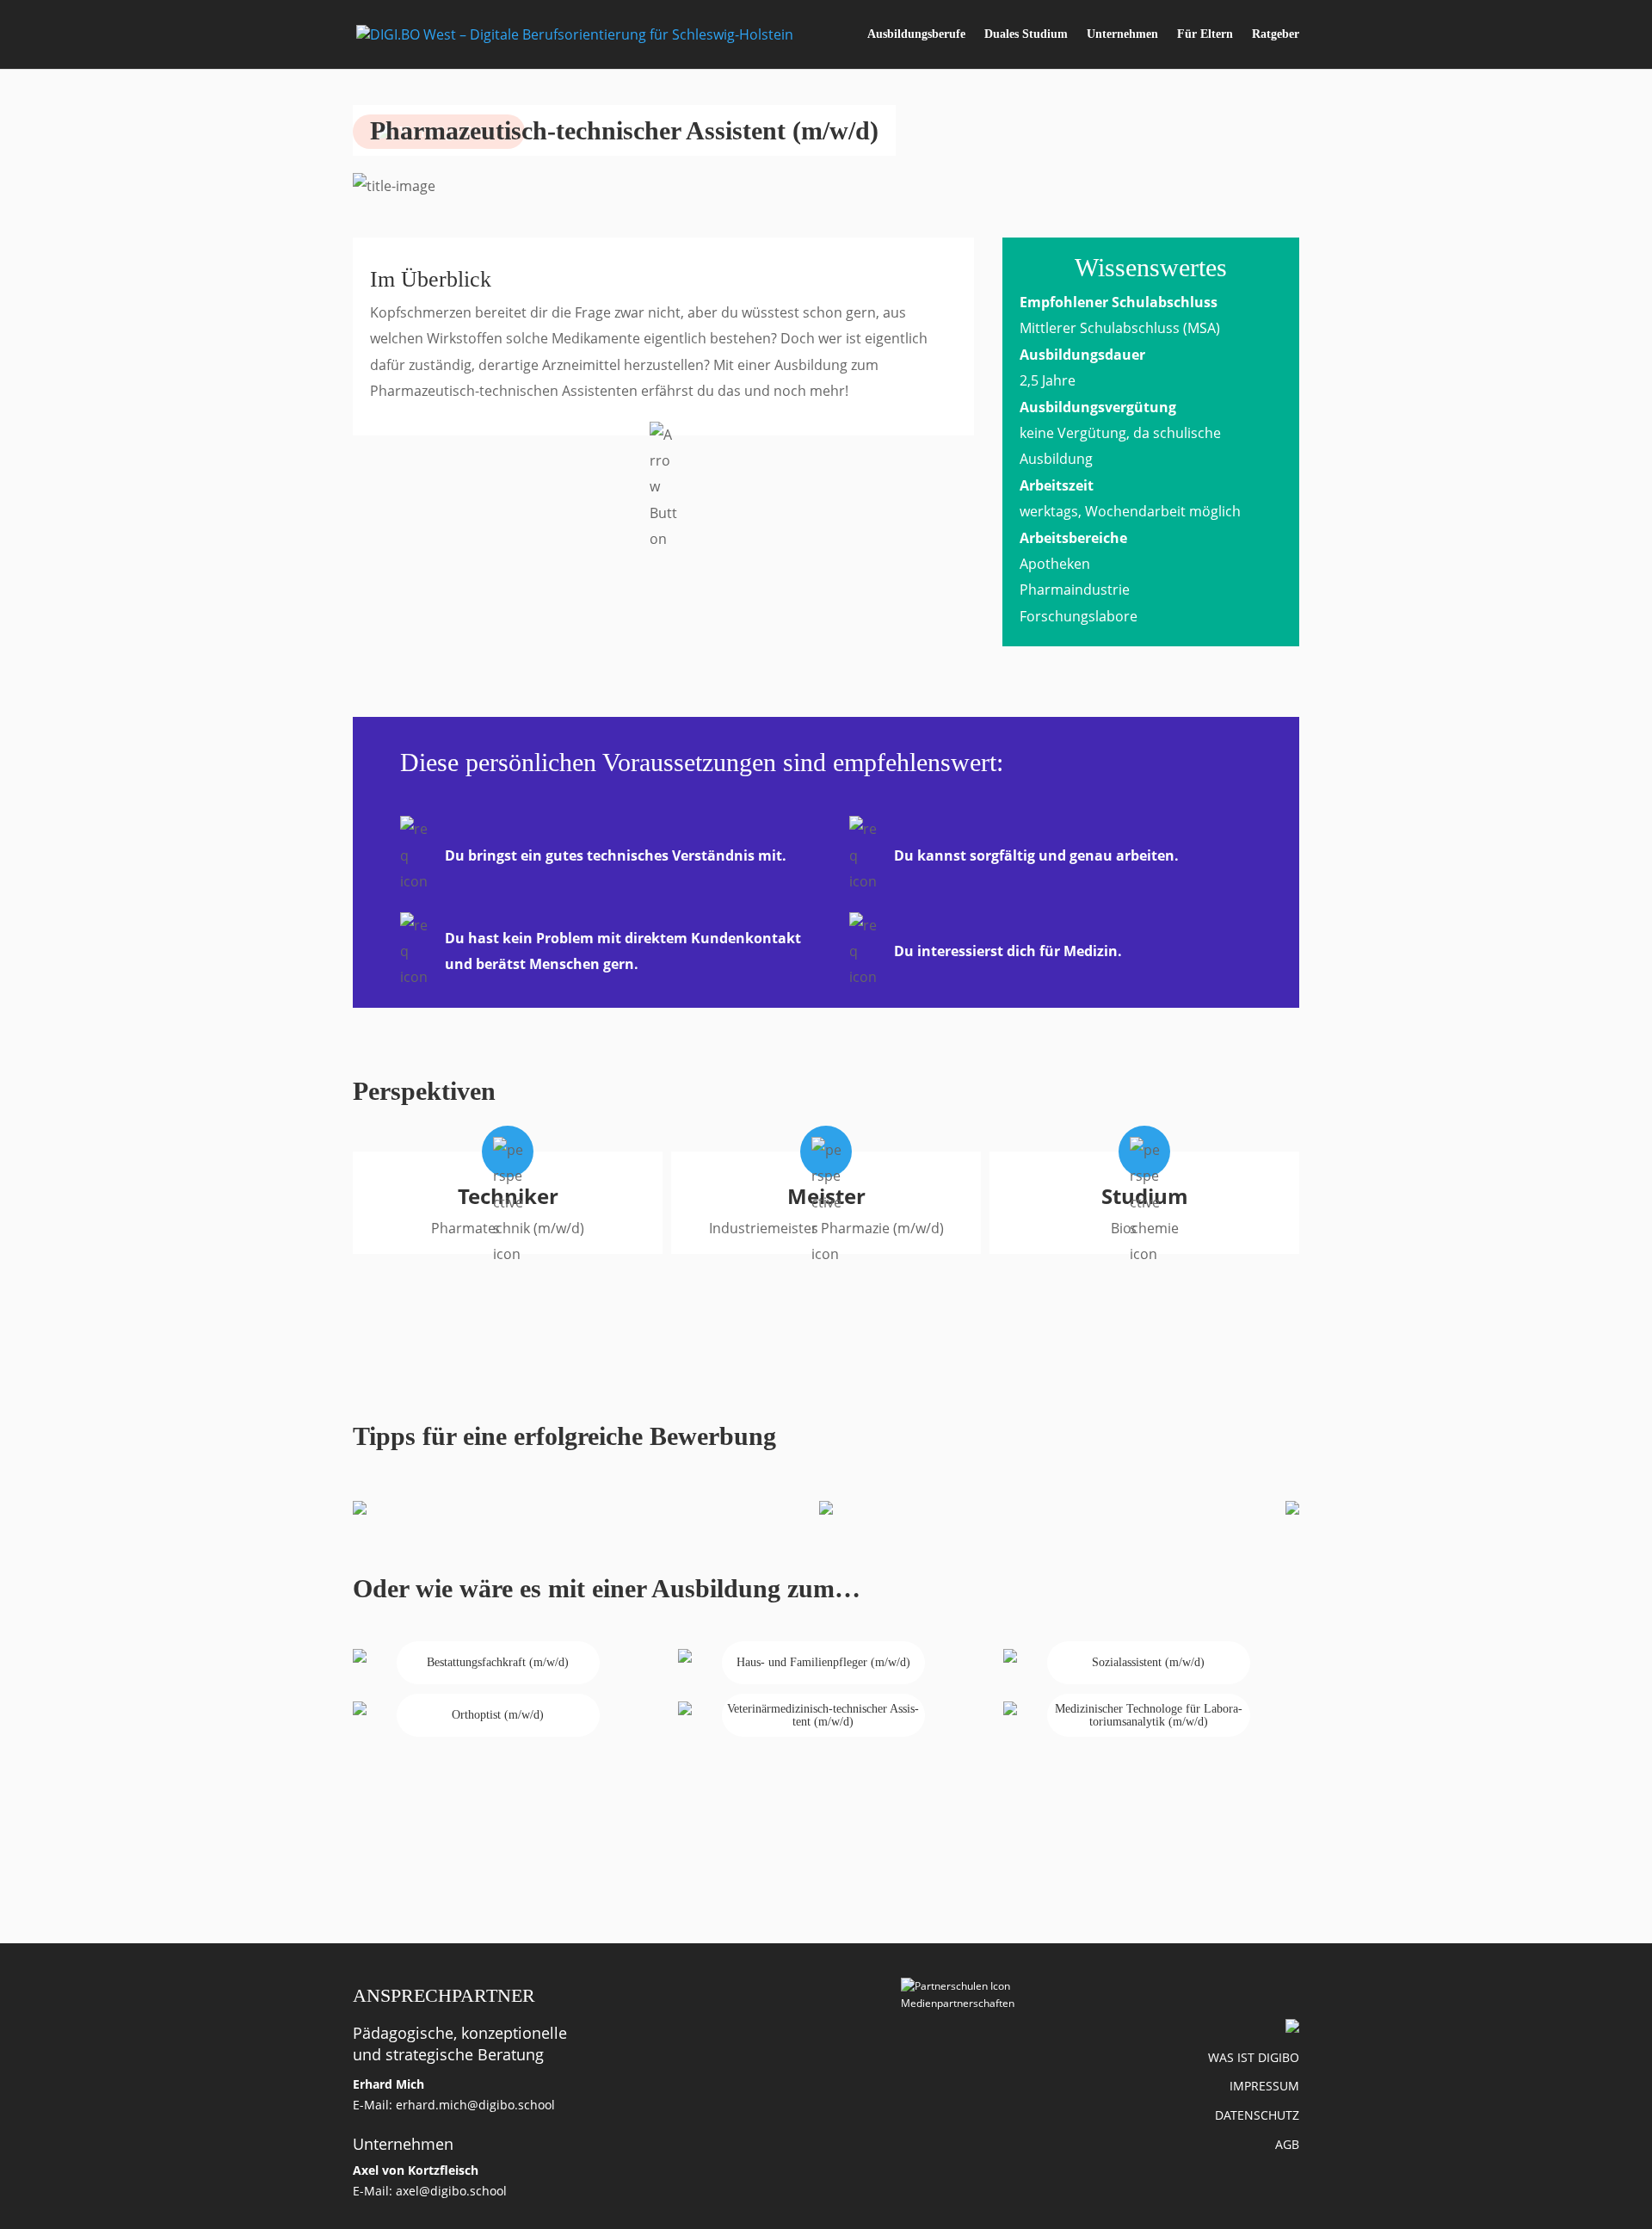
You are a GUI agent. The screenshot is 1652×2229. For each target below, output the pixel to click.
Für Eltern (1205, 34)
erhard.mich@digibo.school (475, 2105)
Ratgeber (1276, 34)
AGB (1287, 2144)
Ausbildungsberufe (916, 34)
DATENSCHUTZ (1257, 2115)
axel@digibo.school (451, 2191)
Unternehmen (1122, 34)
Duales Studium (1026, 34)
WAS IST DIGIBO (1254, 2057)
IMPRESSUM (1264, 2086)
